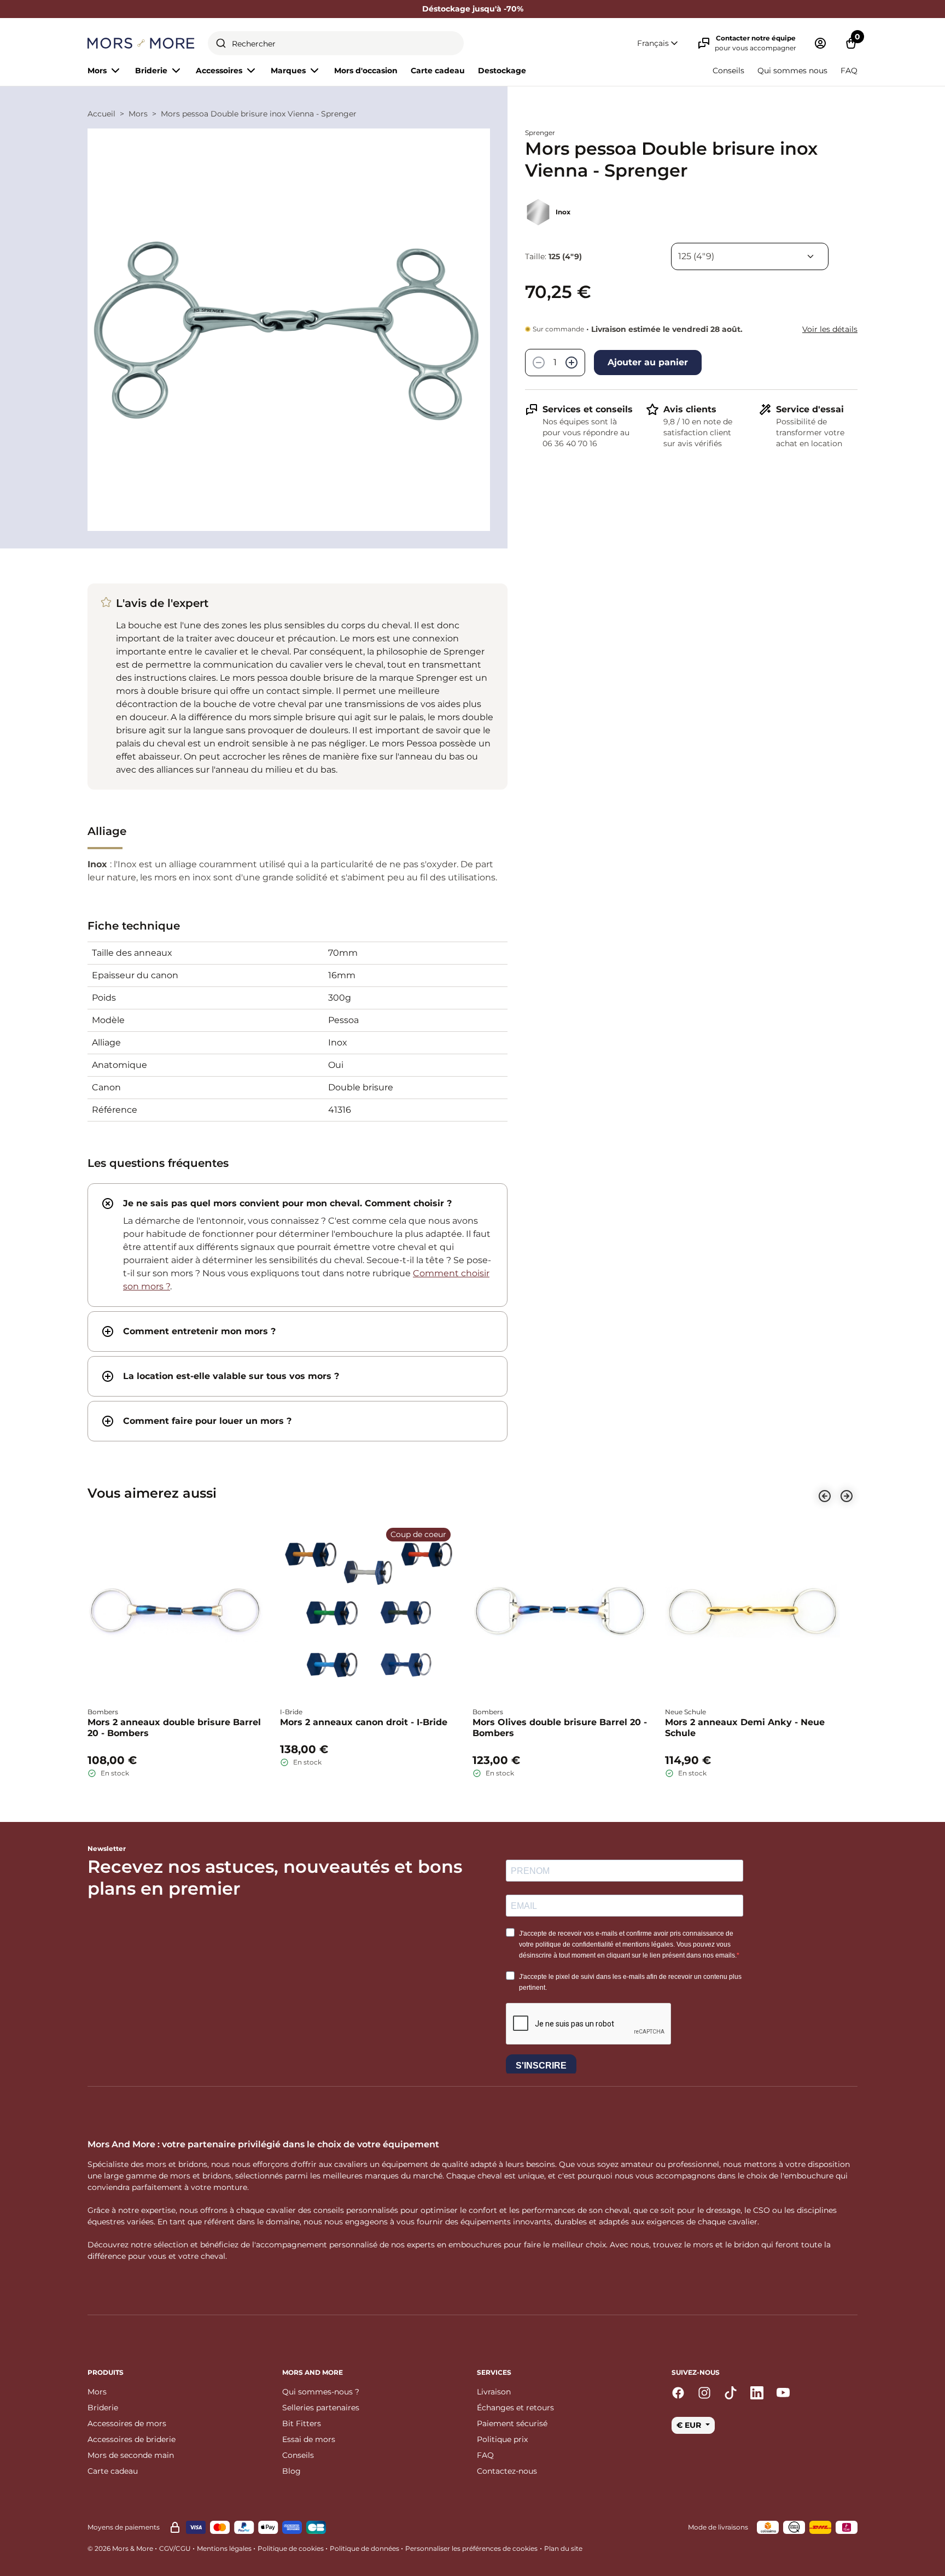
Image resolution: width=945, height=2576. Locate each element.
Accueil (101, 114)
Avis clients (690, 409)
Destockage (502, 71)
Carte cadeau (438, 71)
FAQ (849, 71)
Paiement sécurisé (512, 2423)
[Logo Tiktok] (731, 2393)
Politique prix (502, 2439)
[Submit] (221, 43)
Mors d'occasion (366, 71)
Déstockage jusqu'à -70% (473, 9)
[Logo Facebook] (678, 2393)
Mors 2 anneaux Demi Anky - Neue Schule (745, 1728)
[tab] (297, 1245)
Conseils (728, 71)
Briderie (103, 2408)
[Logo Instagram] (704, 2393)
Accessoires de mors (127, 2423)
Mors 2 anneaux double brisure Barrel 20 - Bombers (174, 1728)
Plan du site (563, 2548)
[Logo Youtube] (783, 2393)
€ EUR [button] (690, 2425)
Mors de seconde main (131, 2455)
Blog (291, 2471)
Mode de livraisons (718, 2527)
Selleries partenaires (321, 2408)
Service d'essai (810, 409)
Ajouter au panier (648, 362)
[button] (658, 43)
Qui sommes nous (792, 71)
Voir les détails (830, 329)
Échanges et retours (515, 2408)
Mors (138, 114)
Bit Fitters (302, 2423)
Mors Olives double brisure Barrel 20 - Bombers (560, 1728)
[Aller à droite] (847, 1496)
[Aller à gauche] (825, 1496)
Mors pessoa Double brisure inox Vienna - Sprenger (259, 114)
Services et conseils (588, 409)
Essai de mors (309, 2439)
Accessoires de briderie (132, 2439)
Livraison (494, 2392)
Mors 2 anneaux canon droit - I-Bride (364, 1722)
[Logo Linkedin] (757, 2393)
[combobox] (336, 43)
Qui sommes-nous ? (321, 2392)
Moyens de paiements (124, 2527)
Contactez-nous (507, 2471)
